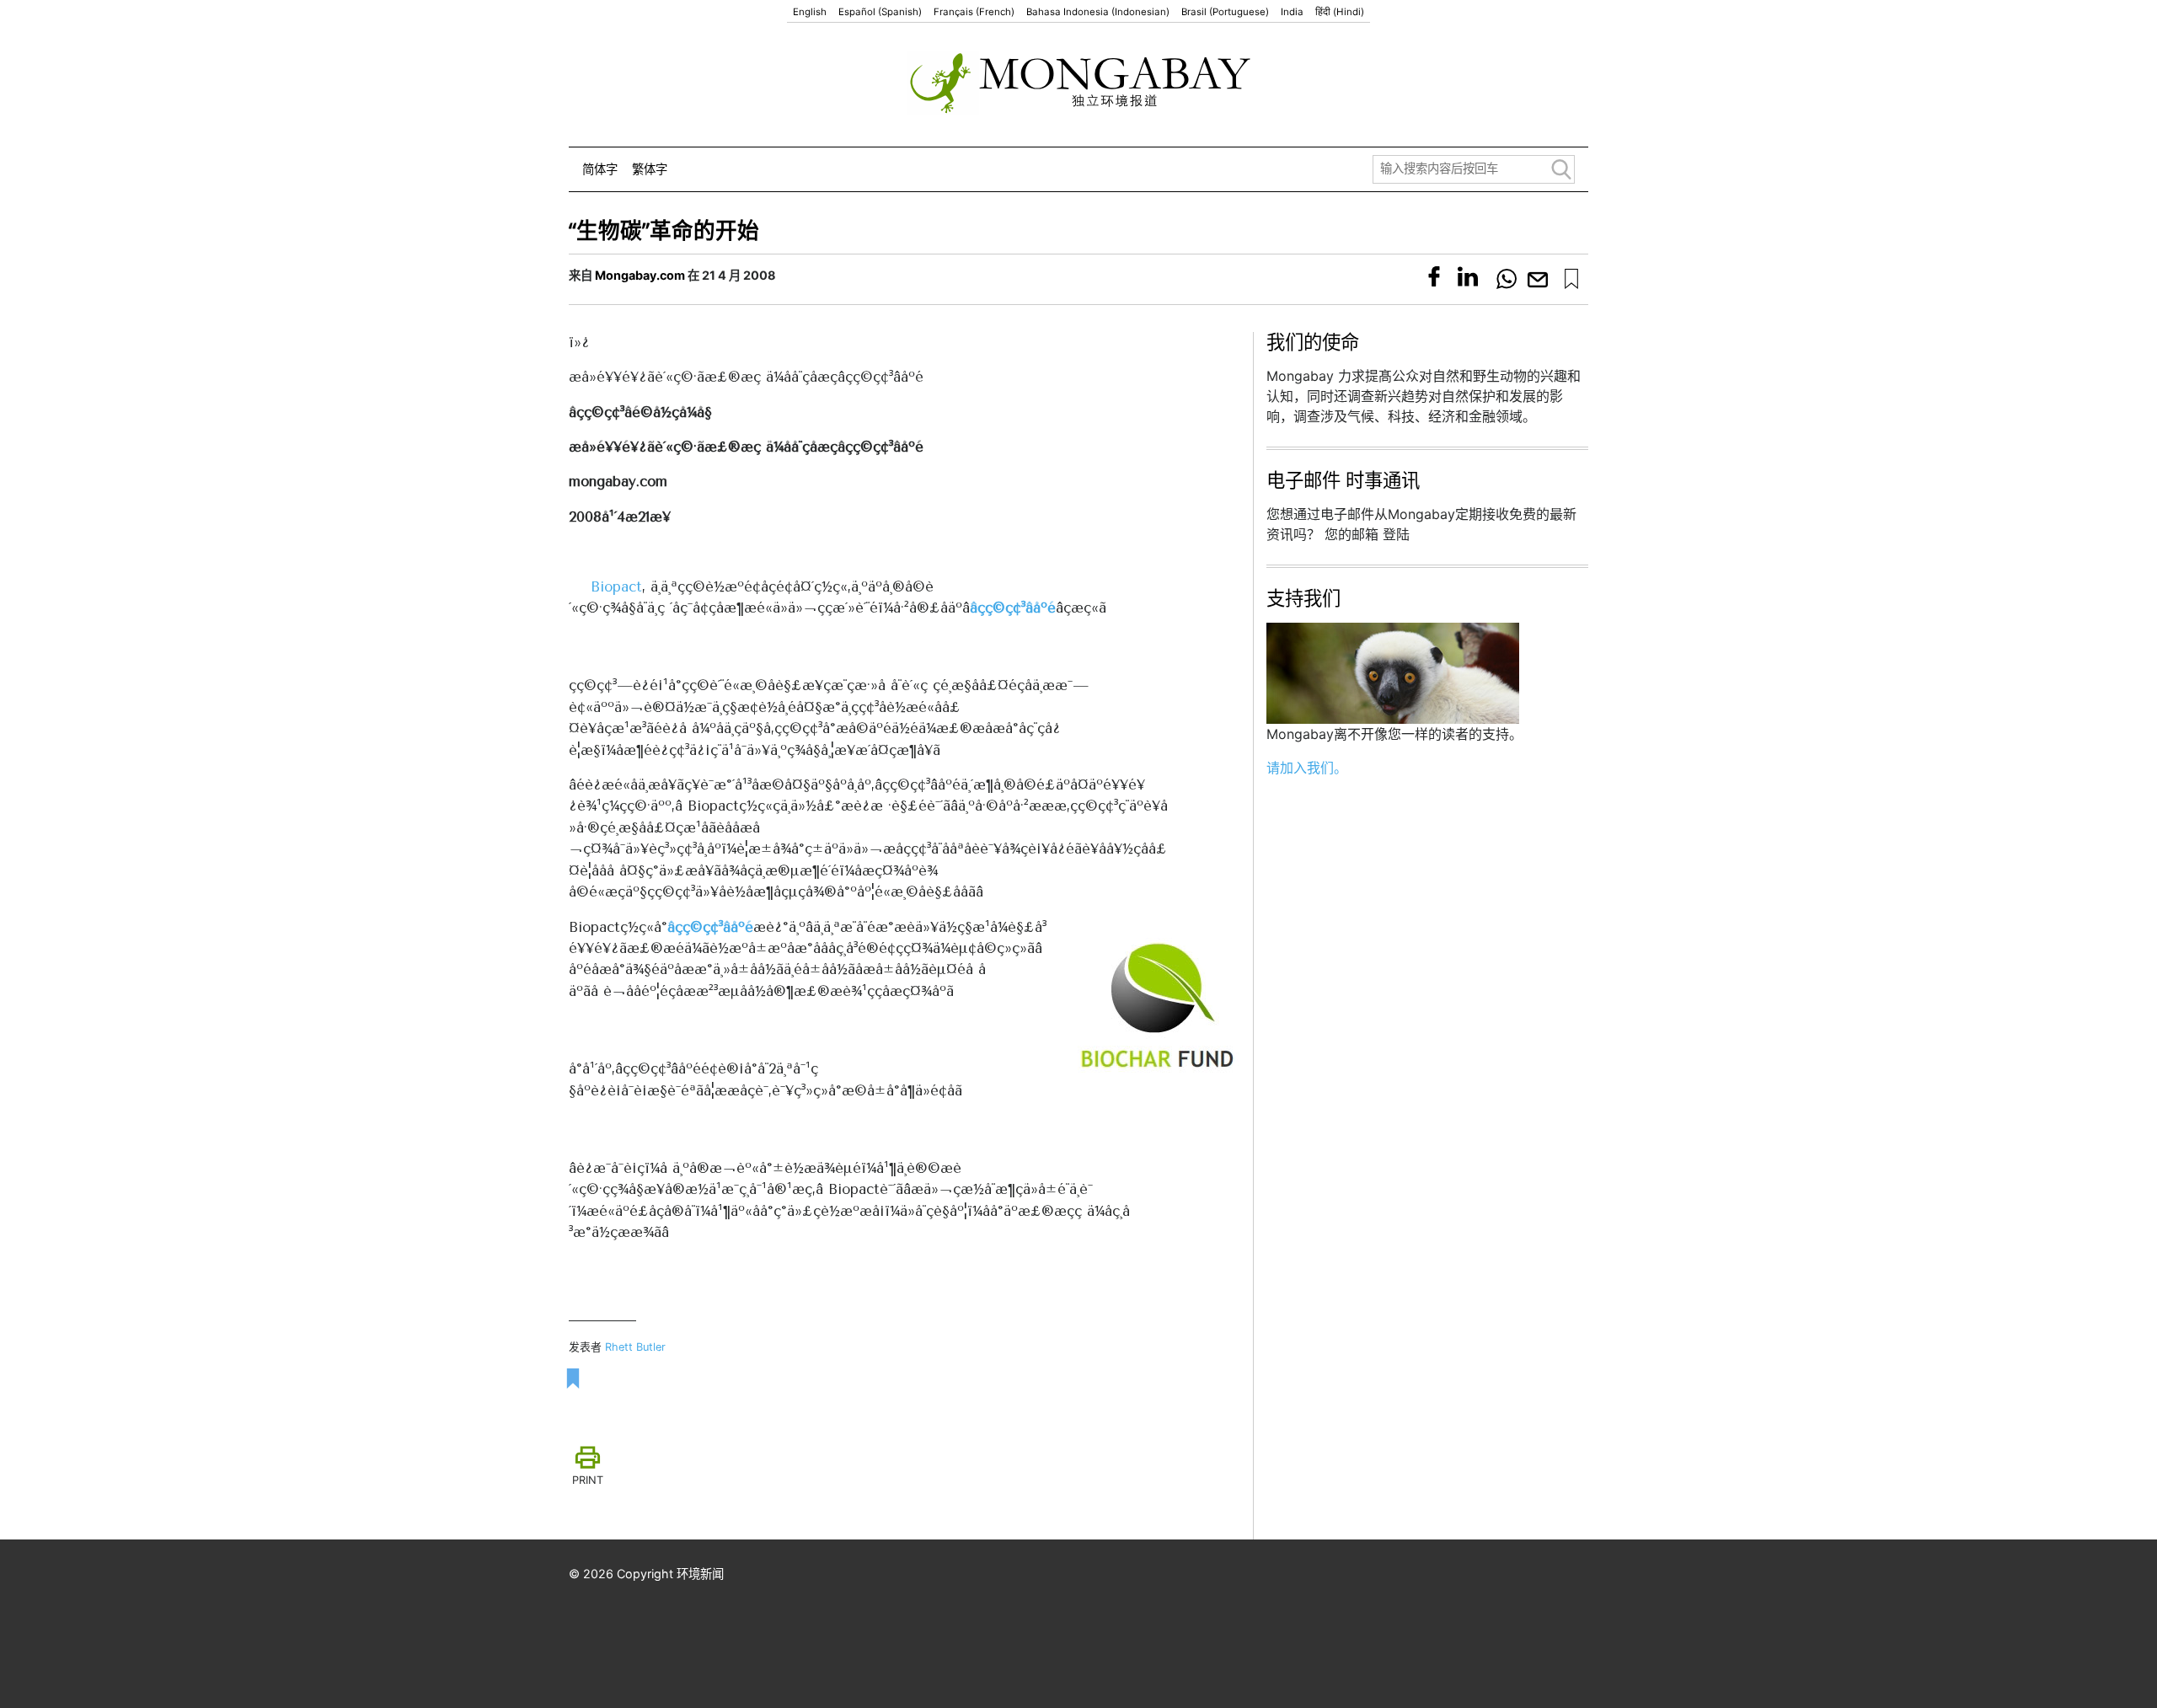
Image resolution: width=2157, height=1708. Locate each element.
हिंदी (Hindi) (1340, 12)
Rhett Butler (635, 1347)
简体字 (600, 169)
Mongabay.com (640, 275)
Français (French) (974, 12)
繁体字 (650, 169)
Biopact (616, 586)
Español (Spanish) (880, 12)
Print (588, 1480)
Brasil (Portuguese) (1225, 12)
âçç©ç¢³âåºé (1013, 608)
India (1292, 12)
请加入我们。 (1307, 768)
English (810, 12)
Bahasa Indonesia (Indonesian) (1098, 12)
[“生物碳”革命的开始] (1571, 279)
